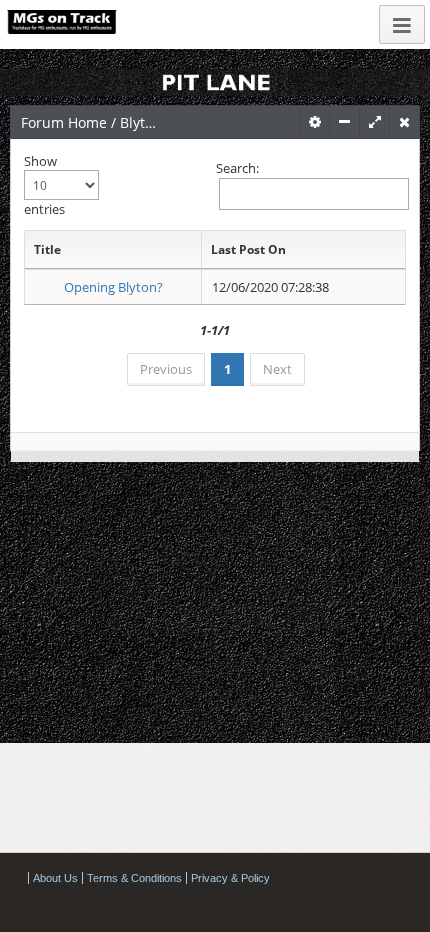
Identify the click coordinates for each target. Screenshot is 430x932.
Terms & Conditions (134, 878)
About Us (55, 878)
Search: (237, 168)
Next (277, 369)
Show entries (44, 185)
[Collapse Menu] (402, 24)
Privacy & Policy (230, 878)
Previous (166, 369)
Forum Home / (70, 122)
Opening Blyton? (113, 287)
